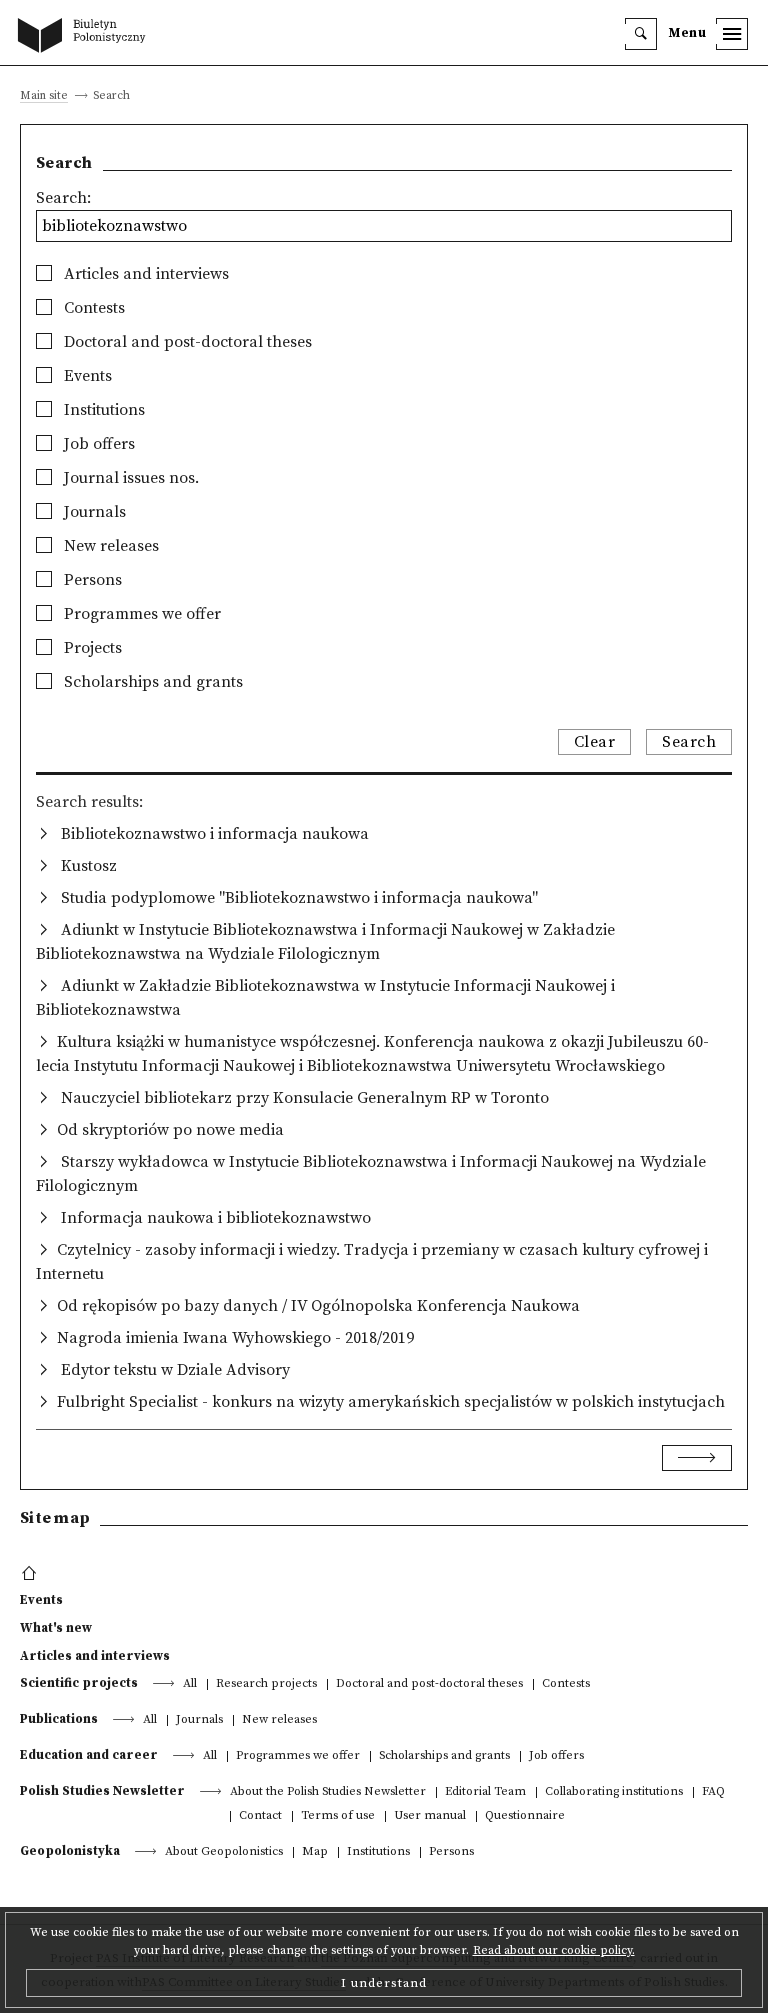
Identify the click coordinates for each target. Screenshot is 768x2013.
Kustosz (87, 866)
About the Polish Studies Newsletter (328, 1792)
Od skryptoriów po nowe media (170, 1130)
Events (86, 376)
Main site (44, 96)
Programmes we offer (140, 614)
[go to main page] (86, 37)
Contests (92, 308)
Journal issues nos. (129, 478)
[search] (641, 34)
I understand (384, 1983)
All (190, 1684)
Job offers (97, 444)
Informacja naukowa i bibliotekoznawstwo (214, 1218)
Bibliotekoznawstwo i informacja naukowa (213, 834)
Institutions (102, 410)
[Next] (697, 1458)
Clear (595, 742)
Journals (93, 512)
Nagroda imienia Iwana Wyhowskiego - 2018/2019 (235, 1338)
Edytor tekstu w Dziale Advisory (173, 1370)
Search (689, 742)
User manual (430, 1816)
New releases (109, 546)
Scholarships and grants (151, 682)
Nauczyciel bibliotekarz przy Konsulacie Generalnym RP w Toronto (303, 1098)
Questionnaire (525, 1816)
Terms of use (338, 1816)
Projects (91, 648)
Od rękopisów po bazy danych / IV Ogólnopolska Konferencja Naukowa (318, 1306)
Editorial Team (485, 1792)
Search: (63, 198)
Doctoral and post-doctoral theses (186, 342)
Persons (91, 580)
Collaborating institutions (614, 1792)
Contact (260, 1816)
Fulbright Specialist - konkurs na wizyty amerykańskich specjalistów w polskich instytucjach (391, 1402)
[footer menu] (31, 1574)
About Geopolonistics (224, 1852)
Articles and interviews (144, 274)
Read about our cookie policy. (554, 1950)
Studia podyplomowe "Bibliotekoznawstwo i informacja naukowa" (297, 898)
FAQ (713, 1792)
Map (315, 1852)
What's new (56, 1628)
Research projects (266, 1684)
